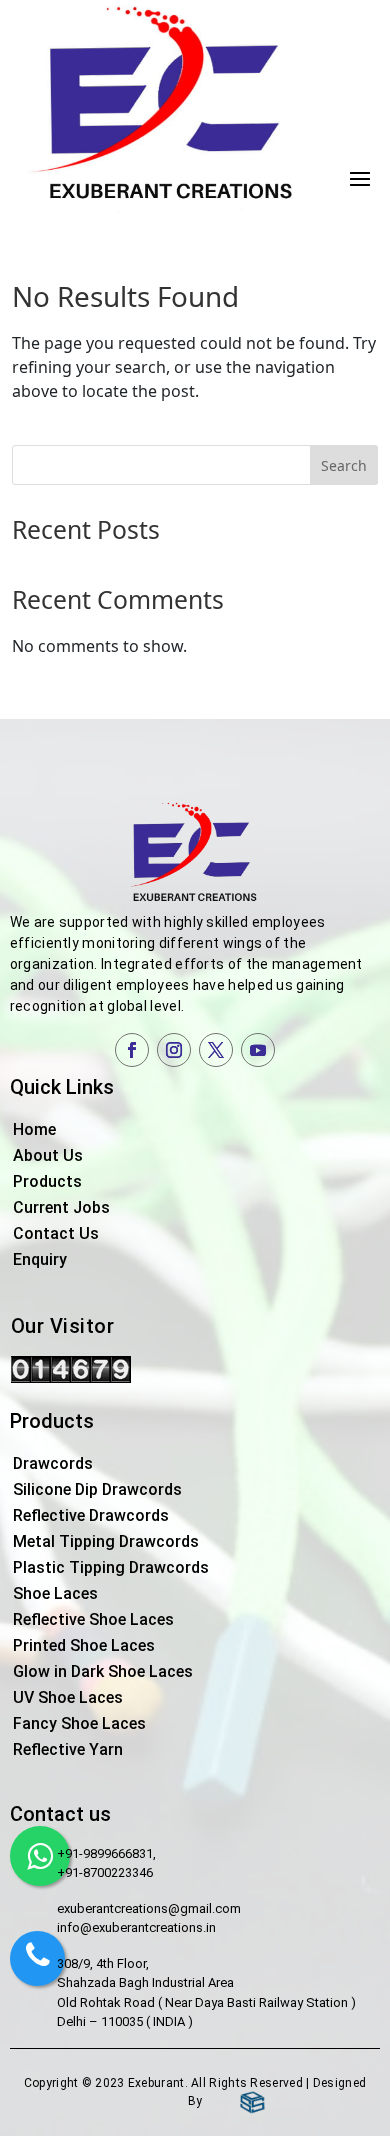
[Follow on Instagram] (174, 1050)
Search (344, 465)
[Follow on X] (216, 1050)
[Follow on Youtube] (258, 1050)
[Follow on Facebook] (132, 1050)
